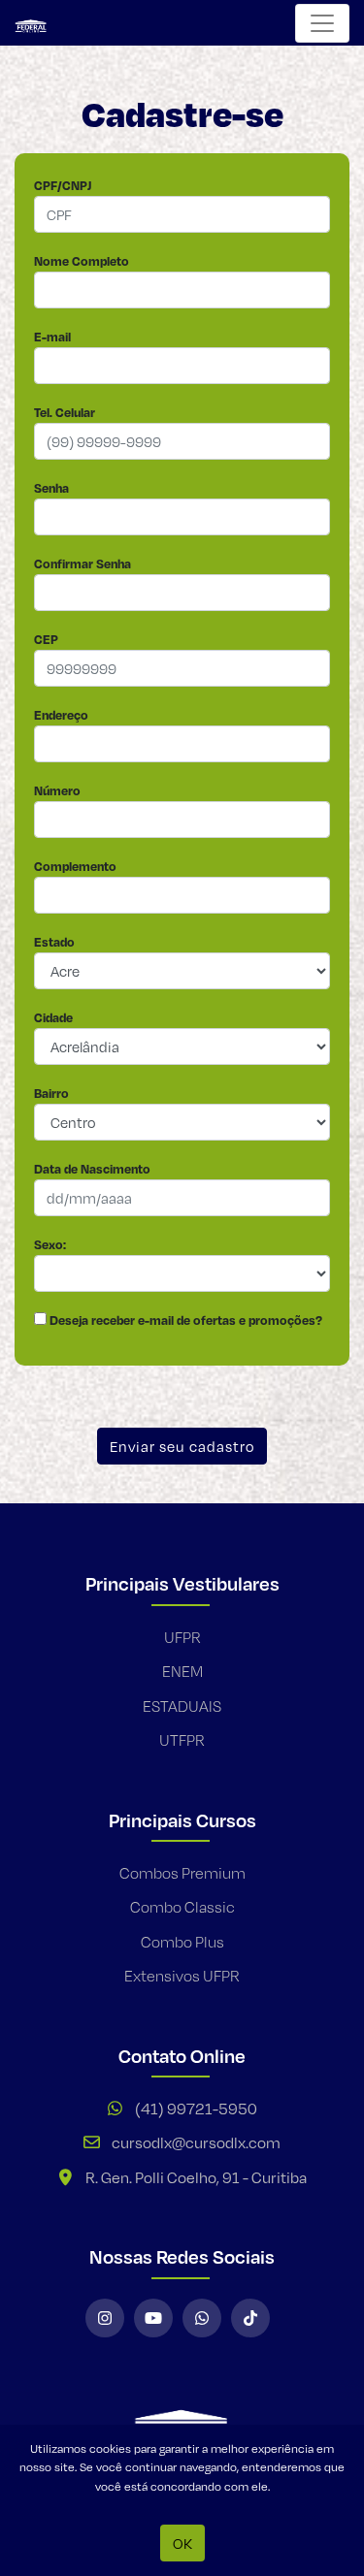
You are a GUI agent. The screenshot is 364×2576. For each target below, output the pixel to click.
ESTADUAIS (182, 1707)
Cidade (53, 1017)
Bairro (51, 1093)
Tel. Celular (65, 412)
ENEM (182, 1672)
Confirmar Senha (83, 563)
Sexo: (50, 1244)
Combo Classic (182, 1907)
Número (57, 790)
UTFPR (182, 1740)
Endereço (61, 715)
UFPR (182, 1638)
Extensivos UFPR (182, 1976)
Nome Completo (82, 261)
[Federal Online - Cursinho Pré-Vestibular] (36, 23)
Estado (54, 942)
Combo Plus (182, 1942)
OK (182, 2543)
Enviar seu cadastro (182, 1446)
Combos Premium (182, 1873)
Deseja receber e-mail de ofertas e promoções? (184, 1320)
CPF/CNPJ (63, 185)
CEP (46, 639)
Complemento (75, 866)
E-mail (52, 337)
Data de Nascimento (92, 1169)
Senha (51, 488)
